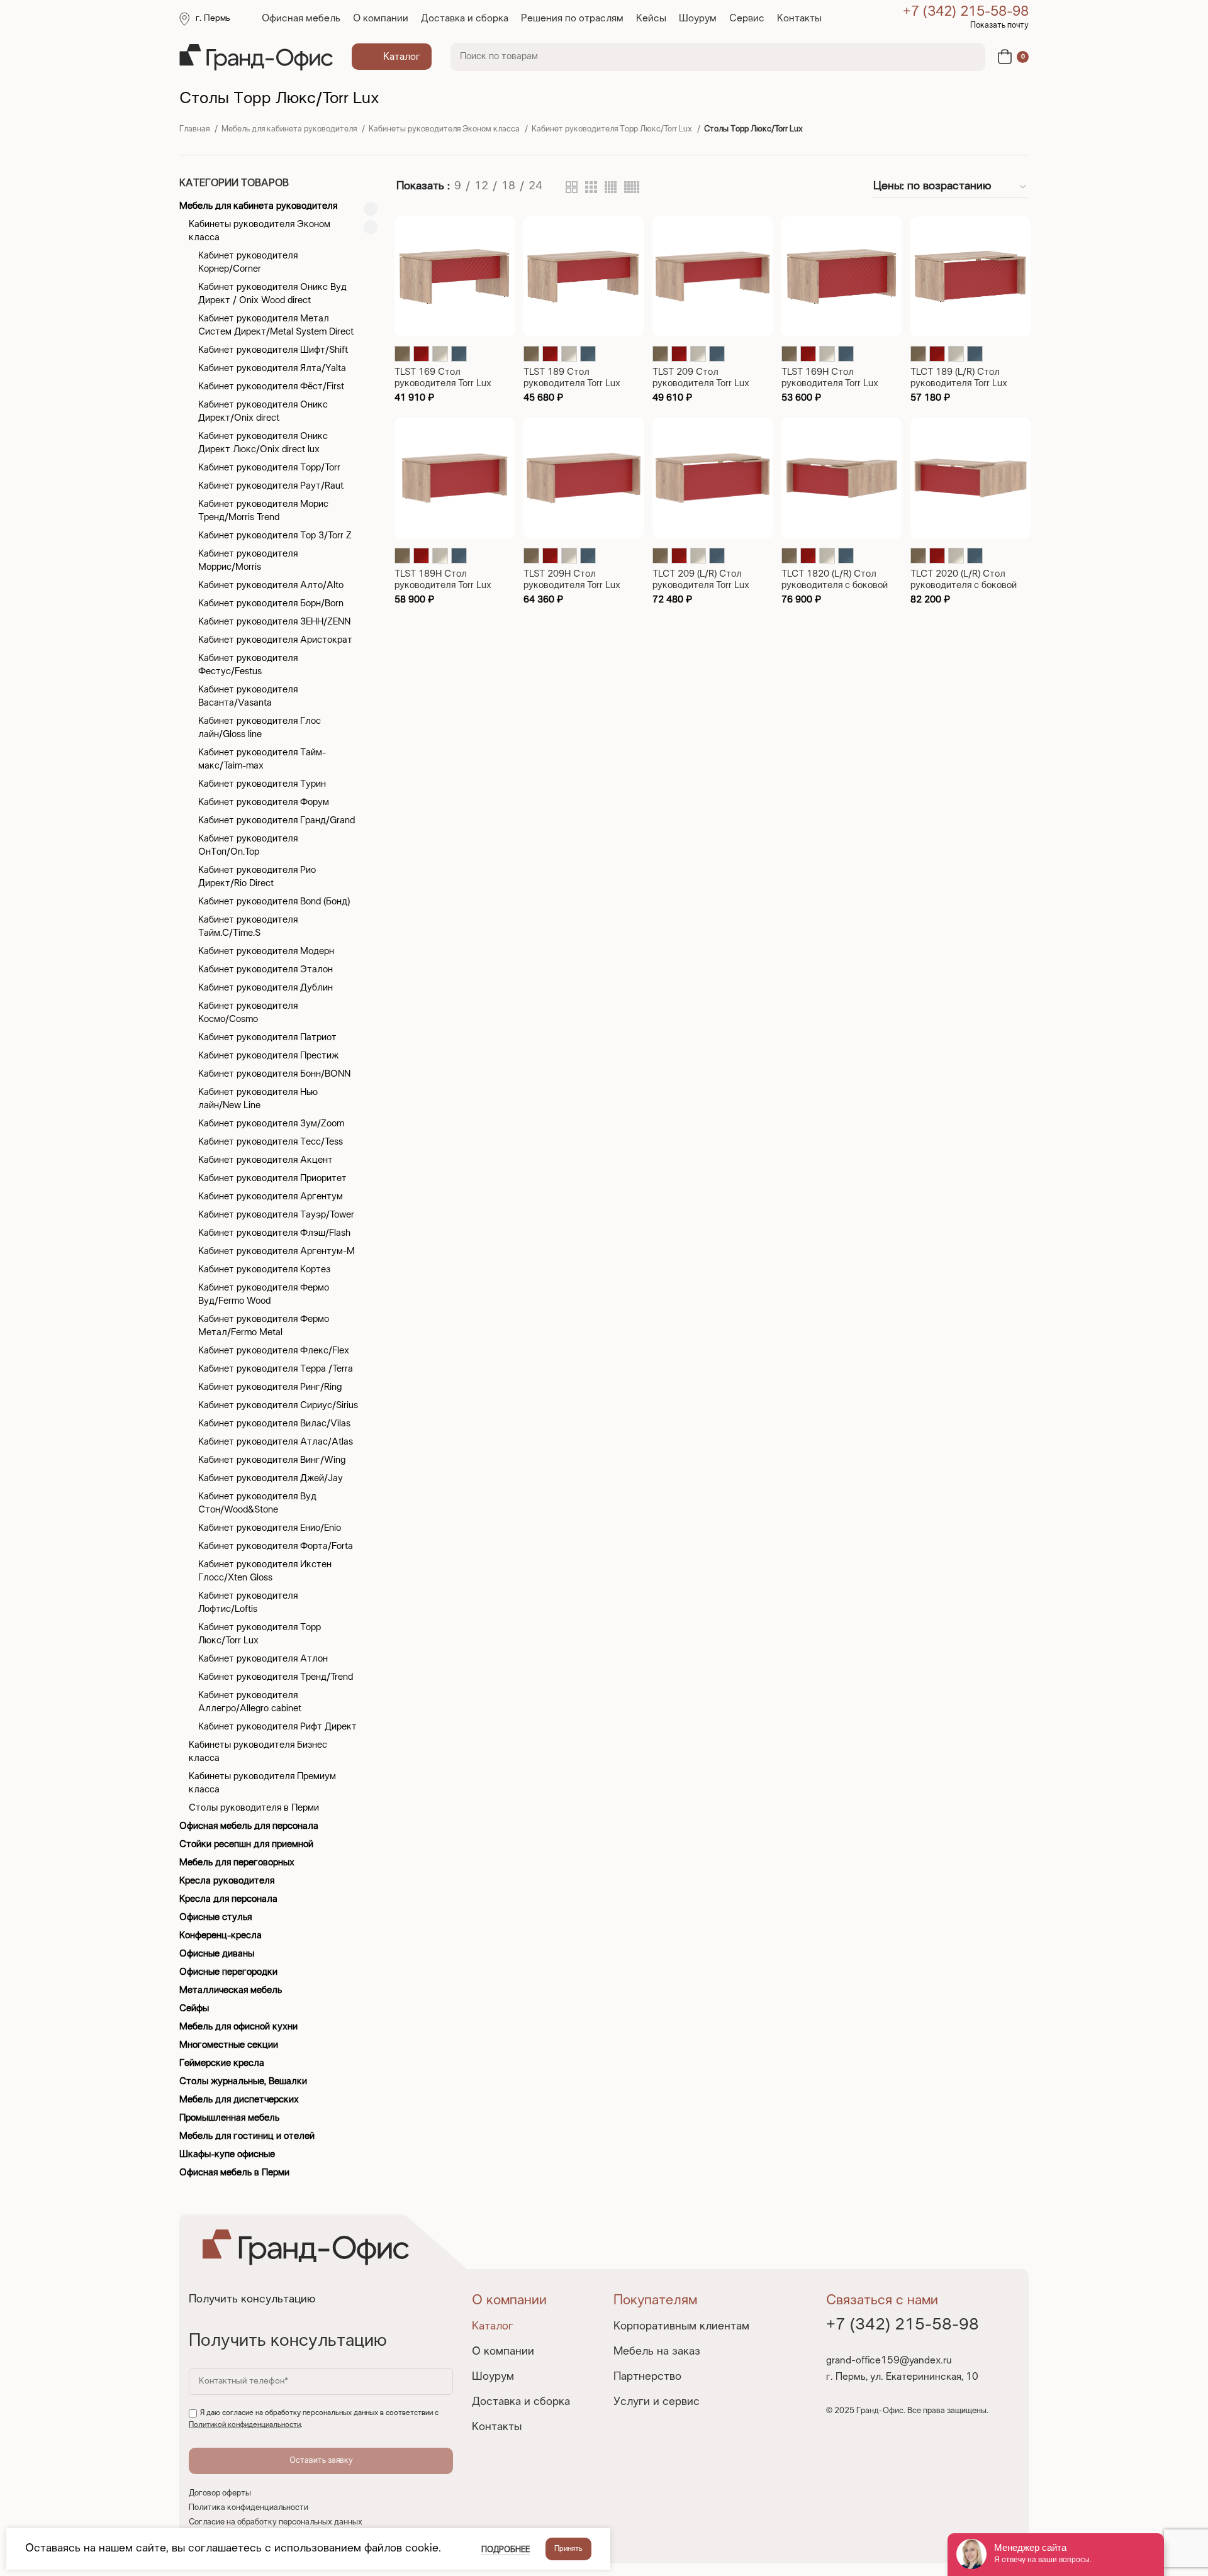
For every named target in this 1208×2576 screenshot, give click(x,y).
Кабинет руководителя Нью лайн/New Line (258, 1099)
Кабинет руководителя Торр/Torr (269, 468)
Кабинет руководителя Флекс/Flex (274, 1351)
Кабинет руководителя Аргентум (271, 1197)
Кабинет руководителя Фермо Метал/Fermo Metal (264, 1326)
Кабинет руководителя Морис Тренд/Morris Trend (263, 511)
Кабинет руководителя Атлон (263, 1659)
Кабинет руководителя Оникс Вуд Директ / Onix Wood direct (272, 294)
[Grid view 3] (591, 187)
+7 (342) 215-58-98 (966, 12)
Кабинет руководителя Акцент (266, 1160)
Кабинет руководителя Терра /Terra (276, 1369)
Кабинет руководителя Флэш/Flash (274, 1233)
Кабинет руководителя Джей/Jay (271, 1479)
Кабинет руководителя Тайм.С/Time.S (248, 927)
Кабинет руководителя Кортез (264, 1270)
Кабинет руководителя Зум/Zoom (271, 1124)
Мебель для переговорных (237, 1863)
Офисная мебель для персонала (249, 1826)
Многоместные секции (229, 2045)
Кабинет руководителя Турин (262, 784)
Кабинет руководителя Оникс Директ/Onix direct (263, 412)
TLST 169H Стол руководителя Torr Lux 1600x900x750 (830, 384)
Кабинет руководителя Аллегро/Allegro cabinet (250, 1702)
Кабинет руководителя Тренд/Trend (276, 1677)
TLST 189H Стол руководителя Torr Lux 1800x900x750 (443, 586)
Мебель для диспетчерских (239, 2100)
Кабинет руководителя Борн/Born (271, 604)
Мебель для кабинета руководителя (290, 130)
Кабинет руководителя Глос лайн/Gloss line (260, 728)
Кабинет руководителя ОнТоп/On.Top (248, 846)
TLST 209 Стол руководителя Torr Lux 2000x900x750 (701, 384)
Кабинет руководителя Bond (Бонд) (274, 902)
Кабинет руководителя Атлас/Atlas (276, 1442)
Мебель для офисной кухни (238, 2027)
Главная (195, 130)
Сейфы (194, 2009)
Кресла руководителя (227, 1881)
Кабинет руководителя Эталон (266, 970)
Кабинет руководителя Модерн (266, 952)
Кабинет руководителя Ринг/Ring (270, 1387)
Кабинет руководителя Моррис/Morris (248, 561)
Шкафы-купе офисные (227, 2155)
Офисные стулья (215, 1918)
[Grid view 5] (632, 187)
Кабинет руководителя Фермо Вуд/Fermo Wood (264, 1295)
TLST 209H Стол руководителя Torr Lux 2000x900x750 (572, 586)
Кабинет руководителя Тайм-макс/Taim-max (262, 759)
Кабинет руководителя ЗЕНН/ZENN (274, 622)
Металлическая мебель (231, 1990)
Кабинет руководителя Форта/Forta (276, 1546)
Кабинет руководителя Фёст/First (271, 387)
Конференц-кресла (221, 1936)
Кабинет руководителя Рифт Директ (277, 1727)
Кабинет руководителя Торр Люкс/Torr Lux (613, 130)
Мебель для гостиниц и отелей (247, 2136)
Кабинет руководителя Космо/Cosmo (248, 1013)
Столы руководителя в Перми (254, 1808)
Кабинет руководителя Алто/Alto (271, 586)
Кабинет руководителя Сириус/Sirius (278, 1406)
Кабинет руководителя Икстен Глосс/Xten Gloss (265, 1571)
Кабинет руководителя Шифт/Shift (273, 350)
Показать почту (999, 26)
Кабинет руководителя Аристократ (275, 640)
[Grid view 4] (611, 187)
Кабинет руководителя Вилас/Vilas (274, 1424)
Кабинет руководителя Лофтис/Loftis (248, 1603)
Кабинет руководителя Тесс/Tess (271, 1142)
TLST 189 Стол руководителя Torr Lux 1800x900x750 (572, 384)
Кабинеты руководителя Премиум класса (262, 1783)
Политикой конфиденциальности (245, 2425)
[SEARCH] (968, 57)
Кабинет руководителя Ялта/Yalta (272, 369)
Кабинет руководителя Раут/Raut (271, 486)
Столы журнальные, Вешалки (243, 2082)
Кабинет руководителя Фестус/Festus (248, 665)
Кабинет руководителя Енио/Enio (270, 1528)
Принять (568, 2549)
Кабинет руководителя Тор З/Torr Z (275, 536)
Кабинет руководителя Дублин (266, 988)
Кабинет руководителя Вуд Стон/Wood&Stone (257, 1503)
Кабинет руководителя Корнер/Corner (248, 263)
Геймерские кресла (222, 2063)
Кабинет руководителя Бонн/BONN (274, 1074)
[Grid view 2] (572, 187)
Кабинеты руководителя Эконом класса (445, 130)
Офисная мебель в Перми (234, 2173)
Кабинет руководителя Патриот (267, 1038)
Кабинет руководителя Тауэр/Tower (276, 1215)
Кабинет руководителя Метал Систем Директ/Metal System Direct (276, 325)
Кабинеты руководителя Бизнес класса (258, 1752)
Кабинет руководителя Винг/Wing (272, 1460)
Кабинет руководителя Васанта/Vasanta (248, 697)
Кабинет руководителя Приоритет (272, 1179)
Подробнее (506, 2550)
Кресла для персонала (228, 1899)
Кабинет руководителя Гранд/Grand (277, 821)
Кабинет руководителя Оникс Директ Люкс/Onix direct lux (263, 443)
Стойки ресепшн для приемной (246, 1845)
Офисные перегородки (228, 1972)
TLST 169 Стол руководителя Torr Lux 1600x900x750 (443, 384)
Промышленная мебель (229, 2118)
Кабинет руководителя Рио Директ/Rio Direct (257, 877)
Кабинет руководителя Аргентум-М (277, 1252)
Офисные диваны (217, 1954)
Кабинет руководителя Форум (264, 802)
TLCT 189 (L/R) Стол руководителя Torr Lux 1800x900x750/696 (959, 384)
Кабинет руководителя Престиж (268, 1056)
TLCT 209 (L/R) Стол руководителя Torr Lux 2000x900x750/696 (701, 586)
